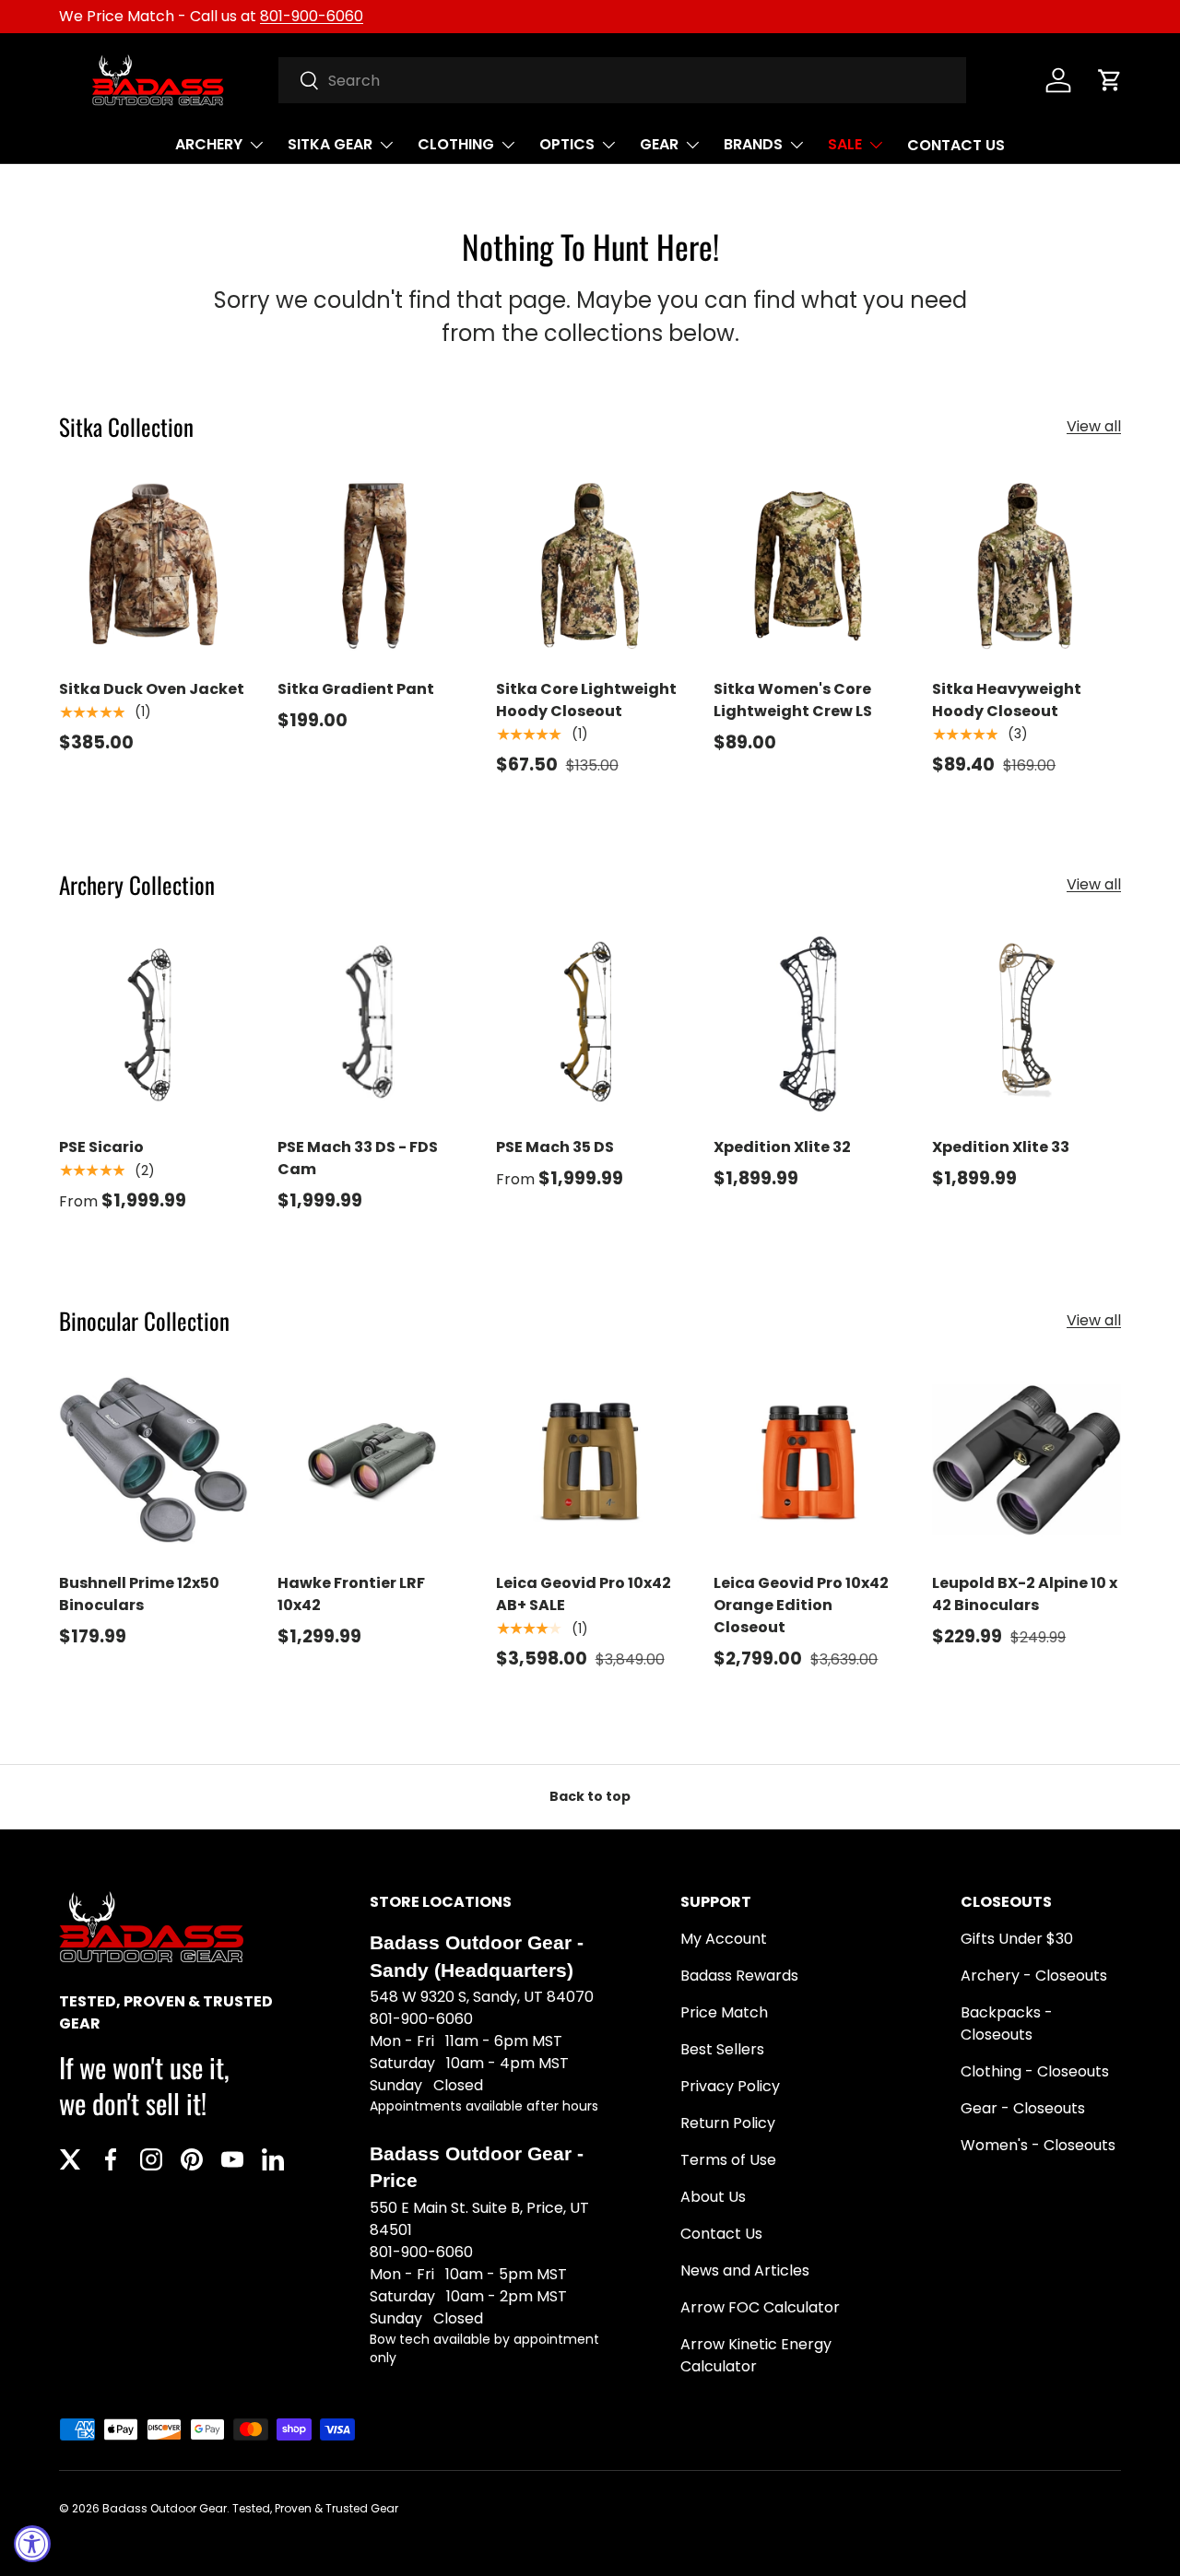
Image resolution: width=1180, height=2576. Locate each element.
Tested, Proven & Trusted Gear (315, 2508)
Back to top (590, 1796)
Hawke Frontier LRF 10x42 (351, 1594)
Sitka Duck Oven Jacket (152, 689)
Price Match (724, 2012)
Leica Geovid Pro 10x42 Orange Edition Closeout (801, 1605)
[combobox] (623, 80)
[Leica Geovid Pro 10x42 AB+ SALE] (590, 1460)
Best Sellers (722, 2049)
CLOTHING (456, 144)
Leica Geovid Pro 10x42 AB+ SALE (584, 1594)
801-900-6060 (312, 16)
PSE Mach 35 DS (555, 1147)
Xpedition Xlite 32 (782, 1147)
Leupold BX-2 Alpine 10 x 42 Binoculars (1025, 1594)
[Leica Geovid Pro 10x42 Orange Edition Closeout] (808, 1460)
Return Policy (728, 2123)
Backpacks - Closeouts (1007, 2023)
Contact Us (721, 2234)
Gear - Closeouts (1023, 2108)
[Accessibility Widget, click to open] (32, 2544)
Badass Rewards (739, 1976)
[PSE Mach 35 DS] (590, 1024)
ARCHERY (209, 144)
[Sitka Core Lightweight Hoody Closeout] (590, 566)
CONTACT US (956, 145)
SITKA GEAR (330, 144)
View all (1094, 426)
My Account (724, 1939)
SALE (845, 144)
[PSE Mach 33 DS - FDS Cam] (372, 1024)
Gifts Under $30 (1017, 1939)
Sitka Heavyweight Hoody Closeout (1007, 700)
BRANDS (753, 144)
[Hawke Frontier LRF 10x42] (372, 1460)
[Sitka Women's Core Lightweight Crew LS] (808, 566)
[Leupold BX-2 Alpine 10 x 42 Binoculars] (1027, 1460)
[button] (1110, 80)
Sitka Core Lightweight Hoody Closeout (586, 700)
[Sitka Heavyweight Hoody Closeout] (1027, 566)
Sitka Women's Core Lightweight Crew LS (793, 700)
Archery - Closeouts (1034, 1976)
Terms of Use (728, 2160)
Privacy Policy (730, 2086)
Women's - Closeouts (1038, 2145)
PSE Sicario (101, 1147)
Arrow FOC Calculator (760, 2307)
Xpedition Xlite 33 (1001, 1147)
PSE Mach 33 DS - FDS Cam (358, 1158)
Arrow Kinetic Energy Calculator (756, 2355)
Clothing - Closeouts (1035, 2071)
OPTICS (567, 144)
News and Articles (745, 2270)
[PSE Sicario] (153, 1024)
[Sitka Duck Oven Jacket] (153, 566)
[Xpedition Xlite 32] (808, 1024)
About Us (713, 2197)
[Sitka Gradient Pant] (372, 566)
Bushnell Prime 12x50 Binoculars (139, 1594)
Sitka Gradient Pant (356, 689)
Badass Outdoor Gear (165, 2508)
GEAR (659, 144)
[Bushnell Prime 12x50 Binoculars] (153, 1460)
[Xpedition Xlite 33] (1027, 1024)
